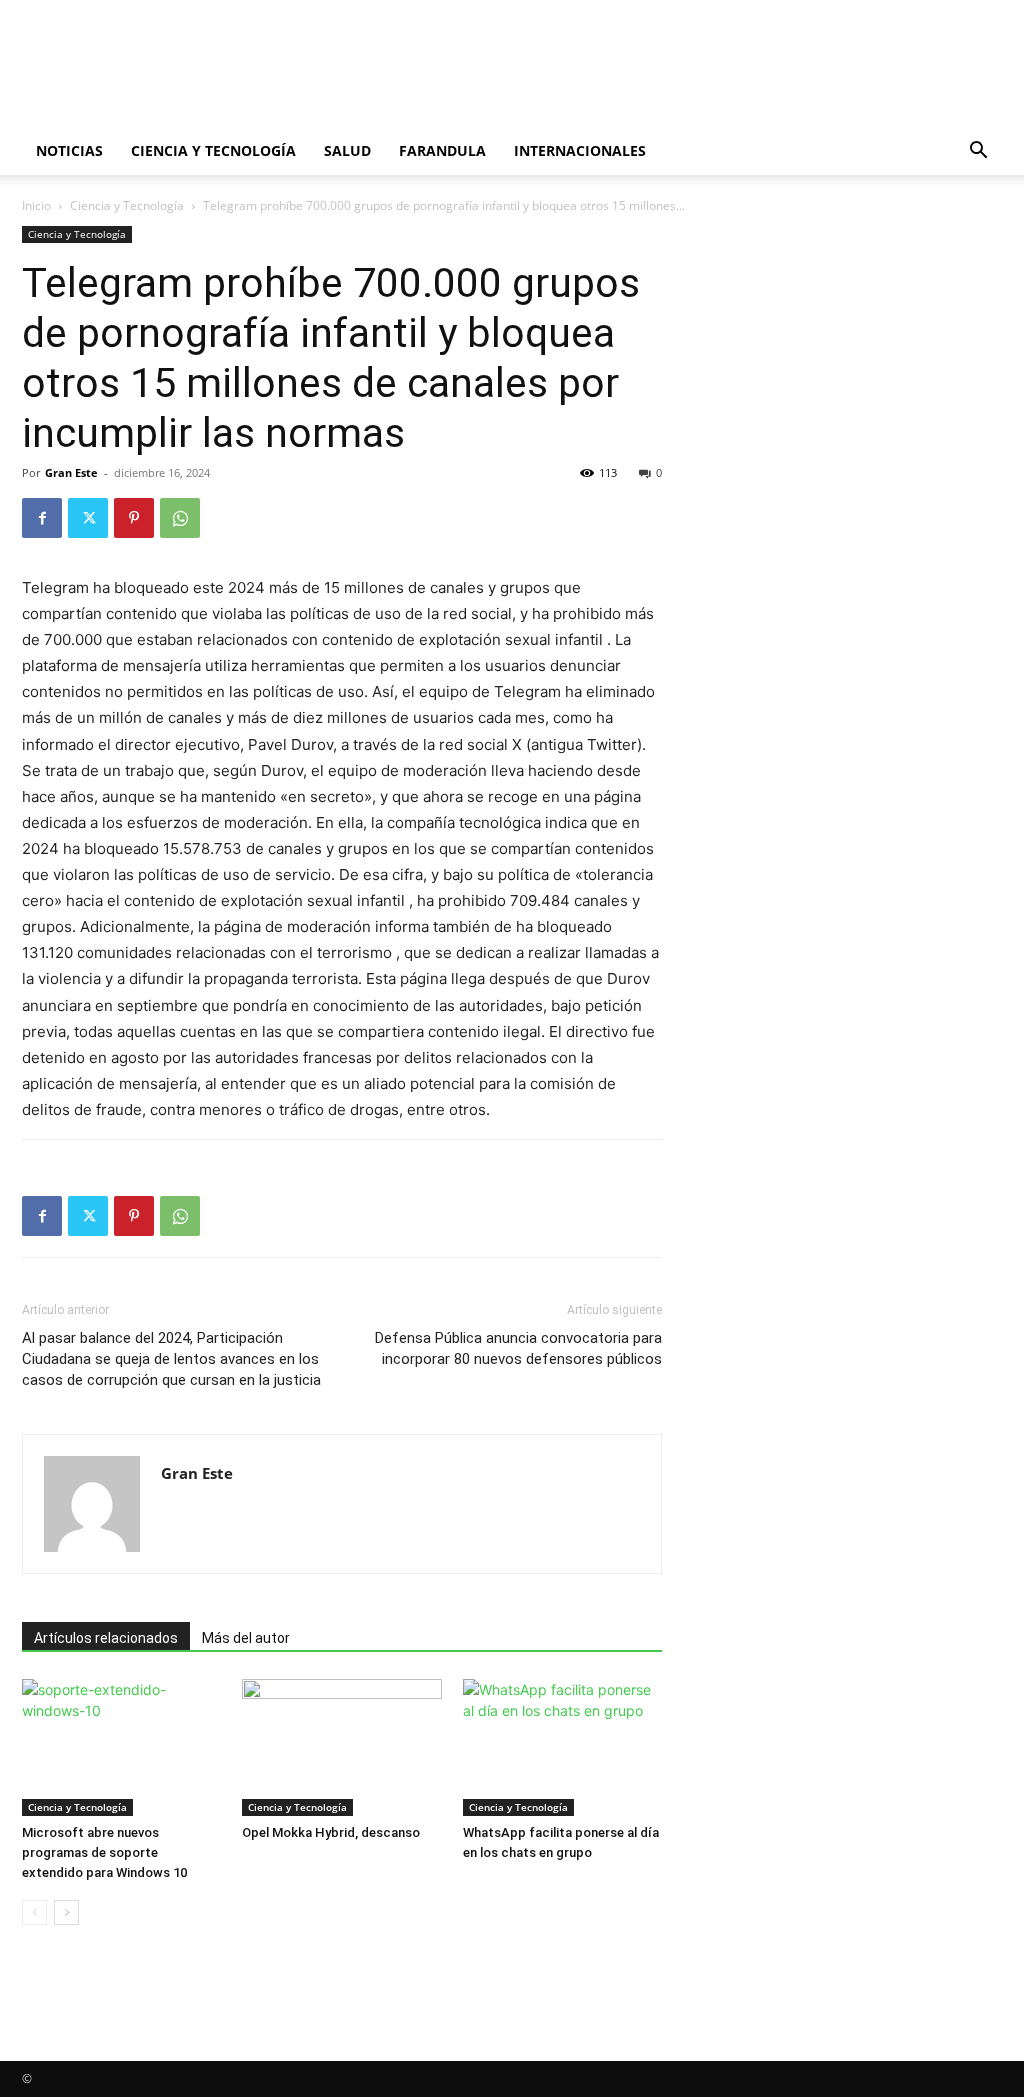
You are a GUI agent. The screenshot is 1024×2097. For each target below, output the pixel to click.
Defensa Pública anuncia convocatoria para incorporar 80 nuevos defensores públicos (518, 1348)
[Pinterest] (134, 518)
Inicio (36, 205)
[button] (978, 152)
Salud (347, 150)
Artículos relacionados (106, 1638)
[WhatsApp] (180, 518)
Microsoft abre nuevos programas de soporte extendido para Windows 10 (104, 1852)
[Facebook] (42, 518)
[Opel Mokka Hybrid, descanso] (341, 1747)
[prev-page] (34, 1912)
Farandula (442, 150)
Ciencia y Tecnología (213, 150)
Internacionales (580, 150)
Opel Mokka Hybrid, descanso (331, 1832)
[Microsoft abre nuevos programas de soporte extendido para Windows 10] (121, 1747)
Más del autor (246, 1638)
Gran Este (71, 472)
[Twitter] (88, 518)
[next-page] (66, 1912)
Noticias (69, 150)
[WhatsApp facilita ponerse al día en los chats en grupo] (562, 1747)
